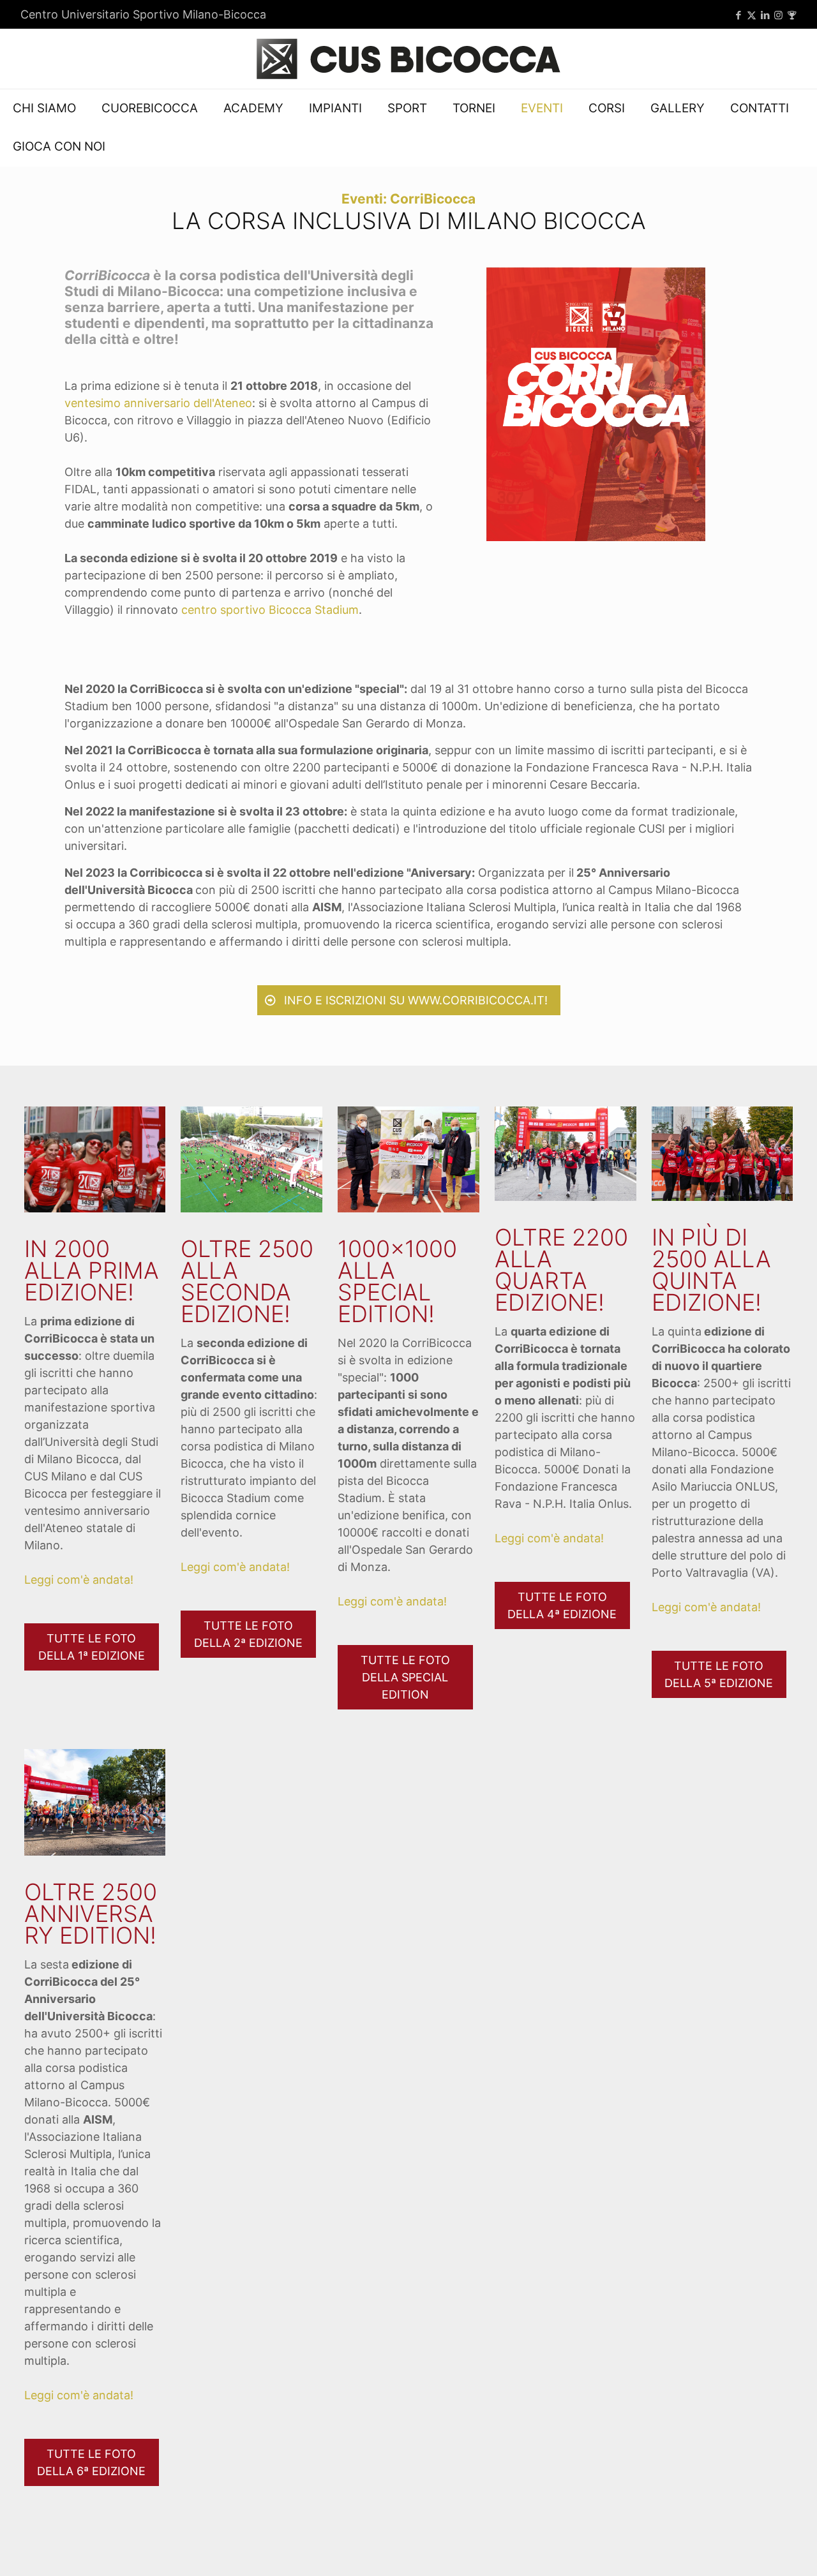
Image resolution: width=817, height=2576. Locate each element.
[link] (596, 404)
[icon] (792, 15)
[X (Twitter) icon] (752, 15)
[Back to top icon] (756, 2550)
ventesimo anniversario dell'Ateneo (158, 403)
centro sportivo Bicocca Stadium (270, 610)
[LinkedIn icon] (765, 15)
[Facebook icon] (738, 15)
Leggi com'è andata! (79, 1580)
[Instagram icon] (778, 15)
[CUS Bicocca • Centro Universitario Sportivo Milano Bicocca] (408, 59)
